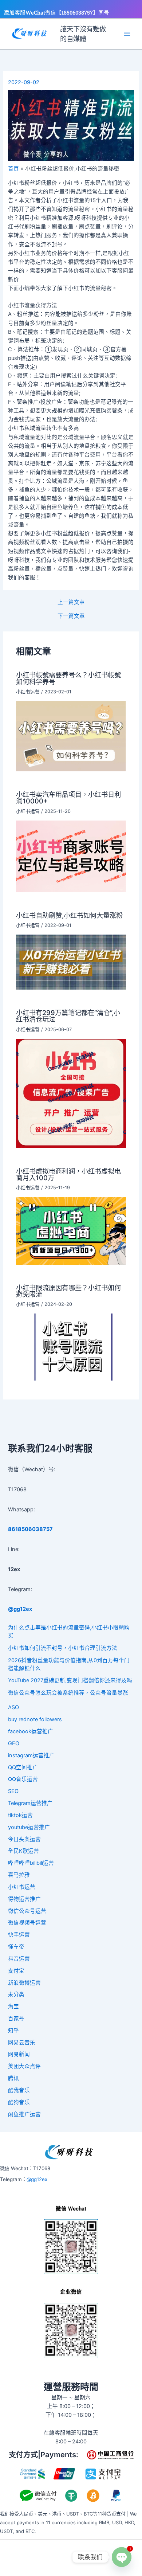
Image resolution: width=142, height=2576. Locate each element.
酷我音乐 (19, 2090)
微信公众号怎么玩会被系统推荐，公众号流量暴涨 (68, 1693)
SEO (13, 1791)
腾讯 (13, 2078)
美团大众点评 (24, 2066)
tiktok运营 (20, 1815)
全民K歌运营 (23, 1851)
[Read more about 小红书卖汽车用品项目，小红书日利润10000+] (71, 856)
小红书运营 (28, 692)
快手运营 (19, 1935)
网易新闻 (19, 2054)
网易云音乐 (22, 2043)
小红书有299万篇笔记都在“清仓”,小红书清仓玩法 (68, 1016)
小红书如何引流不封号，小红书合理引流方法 (63, 1648)
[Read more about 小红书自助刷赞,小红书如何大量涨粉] (71, 962)
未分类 (16, 1994)
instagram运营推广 (31, 1755)
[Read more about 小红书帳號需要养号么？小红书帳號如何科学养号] (71, 736)
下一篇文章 (71, 616)
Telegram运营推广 (30, 1803)
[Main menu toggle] (127, 34)
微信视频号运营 (27, 1923)
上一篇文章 (71, 602)
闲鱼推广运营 (24, 2114)
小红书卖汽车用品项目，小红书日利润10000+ (68, 798)
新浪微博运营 (24, 1983)
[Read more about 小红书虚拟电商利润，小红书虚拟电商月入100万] (71, 1230)
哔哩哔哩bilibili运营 (31, 1863)
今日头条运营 (24, 1839)
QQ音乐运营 (23, 1779)
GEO (14, 1743)
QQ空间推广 (23, 1767)
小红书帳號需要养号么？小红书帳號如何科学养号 (68, 678)
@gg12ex (37, 2179)
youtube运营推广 (29, 1827)
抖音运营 (19, 1959)
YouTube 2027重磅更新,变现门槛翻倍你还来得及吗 (70, 1680)
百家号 (16, 2019)
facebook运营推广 (31, 1731)
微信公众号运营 (27, 1911)
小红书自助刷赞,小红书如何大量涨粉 (69, 915)
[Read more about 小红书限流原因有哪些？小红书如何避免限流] (71, 1347)
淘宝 (13, 2007)
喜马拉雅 (19, 1875)
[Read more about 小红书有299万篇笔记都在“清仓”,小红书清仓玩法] (71, 1093)
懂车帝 (16, 1947)
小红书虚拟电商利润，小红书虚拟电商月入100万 (68, 1174)
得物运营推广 (24, 1899)
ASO (13, 1707)
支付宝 (16, 1971)
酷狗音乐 (19, 2102)
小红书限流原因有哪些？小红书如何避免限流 (68, 1291)
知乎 (13, 2031)
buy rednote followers (35, 1719)
